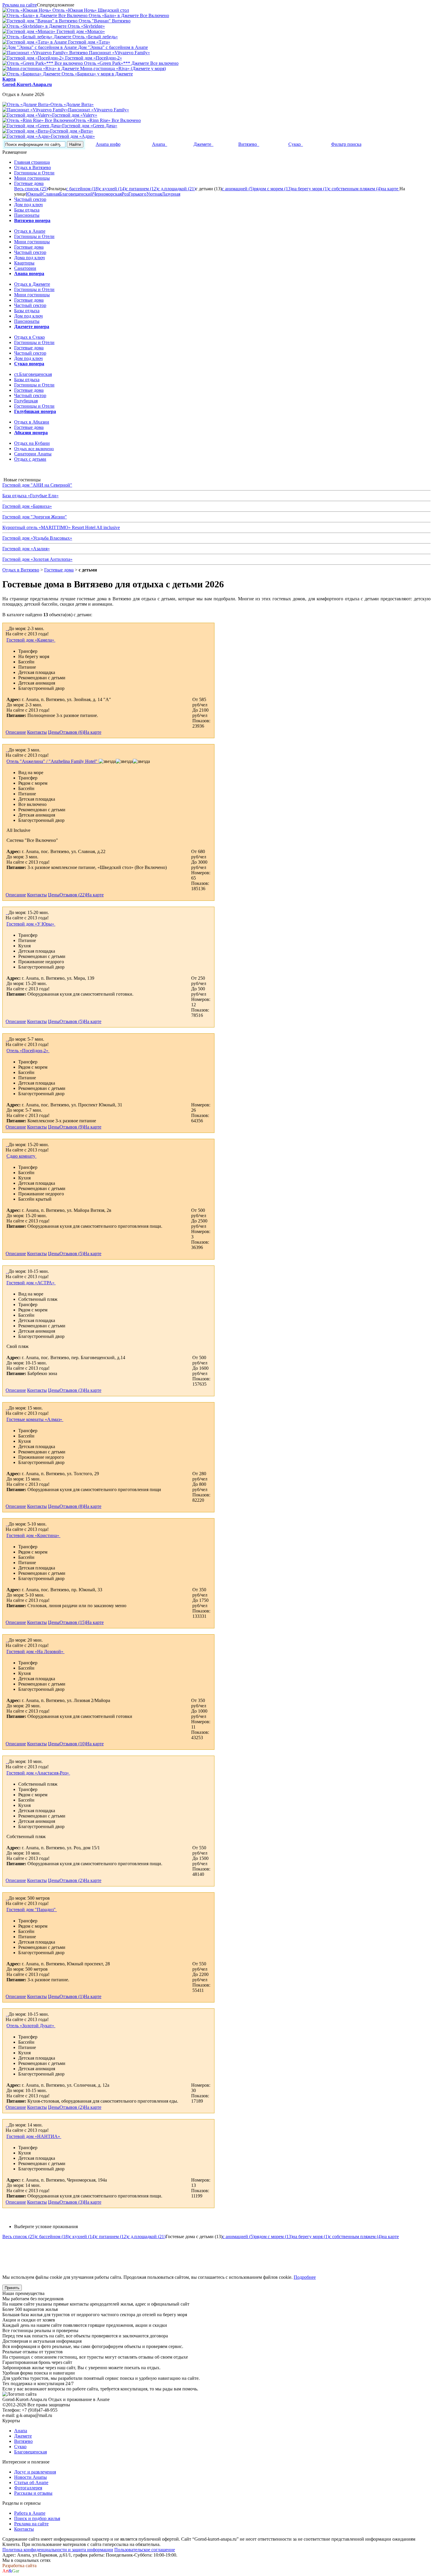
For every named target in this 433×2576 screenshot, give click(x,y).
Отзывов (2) (72, 1880)
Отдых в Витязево (21, 570)
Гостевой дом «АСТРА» (31, 1283)
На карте (92, 732)
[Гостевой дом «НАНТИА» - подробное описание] (6, 2125)
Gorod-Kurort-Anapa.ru (27, 84)
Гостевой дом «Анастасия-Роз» (38, 1773)
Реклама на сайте (20, 5)
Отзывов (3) (72, 1390)
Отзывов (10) (73, 1744)
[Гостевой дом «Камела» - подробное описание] (6, 628)
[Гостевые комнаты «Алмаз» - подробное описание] (6, 1408)
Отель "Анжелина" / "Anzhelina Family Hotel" (53, 761)
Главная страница (32, 162)
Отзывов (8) (72, 1506)
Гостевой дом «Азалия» (26, 549)
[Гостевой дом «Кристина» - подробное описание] (6, 1524)
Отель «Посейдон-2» (28, 1051)
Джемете (23, 2436)
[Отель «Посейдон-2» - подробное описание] (6, 1039)
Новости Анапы (30, 2477)
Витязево (23, 2441)
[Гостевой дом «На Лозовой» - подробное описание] (6, 1640)
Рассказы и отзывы (33, 2493)
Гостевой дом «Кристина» (33, 1535)
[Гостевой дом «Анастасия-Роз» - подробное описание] (6, 1761)
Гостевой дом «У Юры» (31, 924)
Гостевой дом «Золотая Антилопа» (37, 559)
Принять (12, 2288)
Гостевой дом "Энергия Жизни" (35, 517)
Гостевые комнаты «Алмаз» (35, 1419)
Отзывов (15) (73, 1622)
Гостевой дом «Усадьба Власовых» (37, 538)
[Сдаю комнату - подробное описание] (6, 1145)
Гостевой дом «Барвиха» (27, 506)
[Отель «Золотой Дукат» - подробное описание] (6, 2014)
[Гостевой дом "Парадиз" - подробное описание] (6, 1898)
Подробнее (305, 2277)
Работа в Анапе (30, 2513)
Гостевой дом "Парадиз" (32, 1910)
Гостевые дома (59, 570)
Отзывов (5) (72, 1021)
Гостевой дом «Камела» (31, 640)
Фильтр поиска (346, 144)
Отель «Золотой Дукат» (31, 2026)
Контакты (37, 732)
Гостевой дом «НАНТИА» (34, 2136)
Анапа (21, 2431)
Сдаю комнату (22, 1156)
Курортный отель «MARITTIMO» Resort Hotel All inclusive (61, 527)
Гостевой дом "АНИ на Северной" (37, 485)
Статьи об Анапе (31, 2482)
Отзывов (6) (72, 732)
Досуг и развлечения (35, 2472)
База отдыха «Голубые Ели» (30, 496)
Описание (16, 732)
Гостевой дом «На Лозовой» (35, 1651)
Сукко (20, 2447)
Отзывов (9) (72, 1127)
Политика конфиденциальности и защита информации (58, 2550)
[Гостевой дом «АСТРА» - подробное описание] (6, 1271)
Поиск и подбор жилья (37, 2518)
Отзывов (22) (73, 895)
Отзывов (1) (72, 1996)
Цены (54, 732)
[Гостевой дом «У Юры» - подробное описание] (6, 912)
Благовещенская (30, 2452)
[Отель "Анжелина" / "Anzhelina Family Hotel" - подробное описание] (6, 750)
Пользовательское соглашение (145, 2550)
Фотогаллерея (28, 2488)
